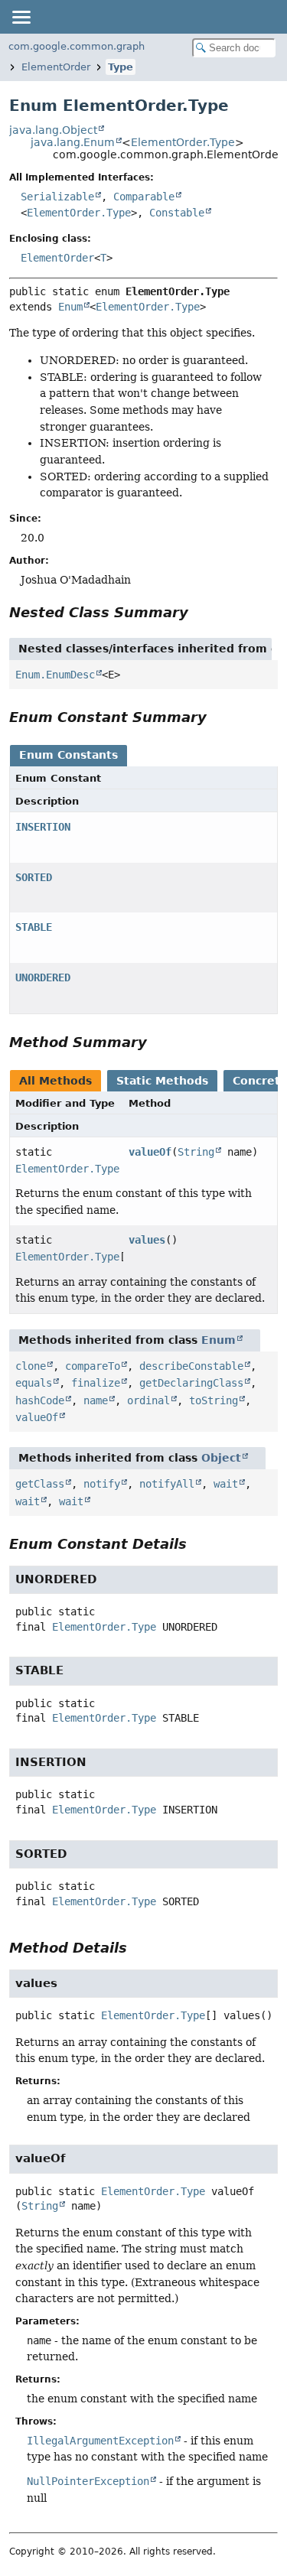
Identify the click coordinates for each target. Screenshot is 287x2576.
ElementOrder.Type (183, 142)
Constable (177, 213)
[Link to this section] (199, 612)
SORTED (34, 877)
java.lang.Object (53, 130)
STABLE (34, 927)
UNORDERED (43, 977)
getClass (40, 1484)
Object (221, 1458)
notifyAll (167, 1484)
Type (121, 67)
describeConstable (191, 1366)
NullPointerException (88, 2481)
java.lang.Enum (73, 142)
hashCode (40, 1400)
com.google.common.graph (77, 46)
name (96, 1400)
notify (102, 1484)
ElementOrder (56, 67)
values (147, 1240)
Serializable (57, 197)
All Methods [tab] (55, 1081)
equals (34, 1383)
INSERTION (43, 827)
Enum (70, 307)
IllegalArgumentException (100, 2441)
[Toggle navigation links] (21, 17)
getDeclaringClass (191, 1383)
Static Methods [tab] (162, 1081)
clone (31, 1366)
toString (214, 1400)
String (196, 1152)
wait (226, 1484)
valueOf (150, 1152)
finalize (96, 1383)
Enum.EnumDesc (55, 675)
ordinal (148, 1400)
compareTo (93, 1366)
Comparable (144, 197)
